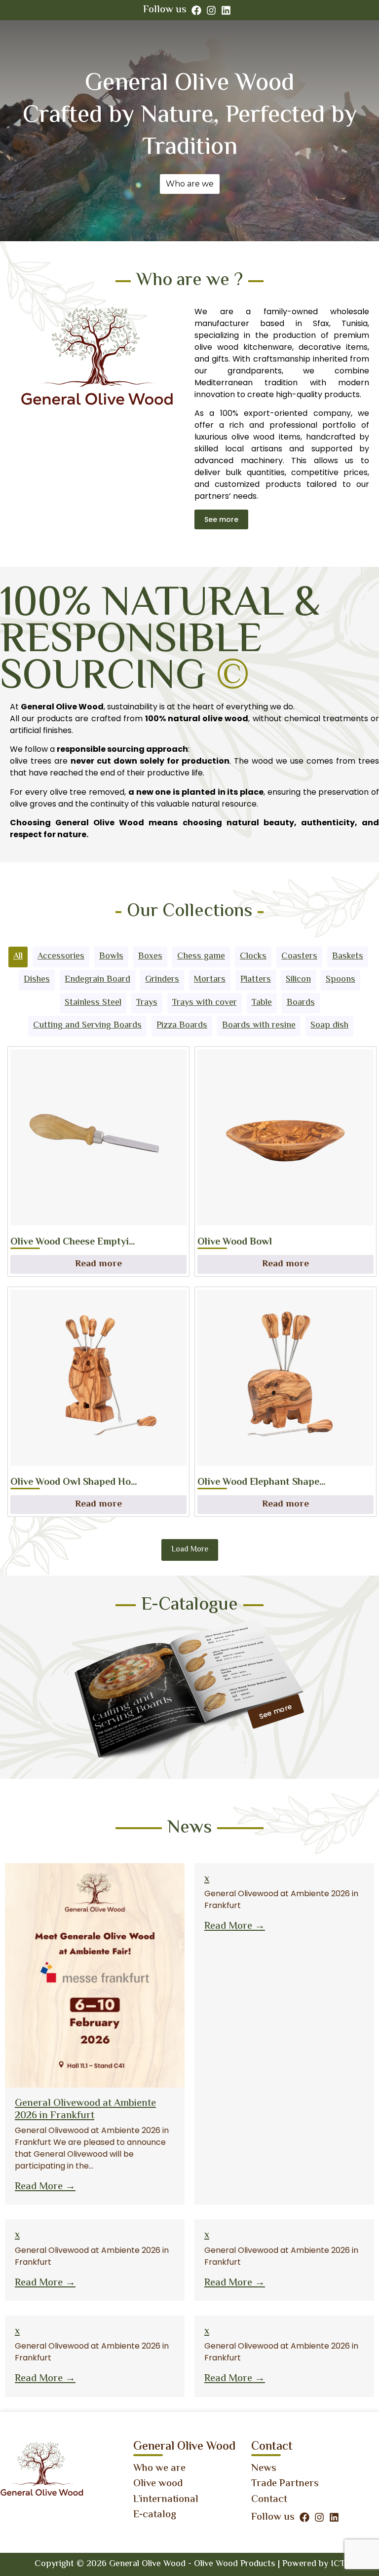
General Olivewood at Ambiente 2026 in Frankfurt (85, 2110)
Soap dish (329, 1026)
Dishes (37, 980)
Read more (98, 1264)
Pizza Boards (182, 1026)
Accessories (61, 957)
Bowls (111, 957)
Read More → (45, 2187)
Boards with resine (259, 1026)
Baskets (348, 957)
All (18, 957)
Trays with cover (205, 1003)
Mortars (210, 980)
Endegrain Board (97, 980)
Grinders (162, 980)
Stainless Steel (93, 1003)
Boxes (150, 957)
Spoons (341, 980)
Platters (256, 980)
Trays (147, 1003)
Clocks (253, 957)
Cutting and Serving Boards (87, 1026)
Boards (301, 1003)
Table (262, 1003)
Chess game (201, 957)
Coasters (299, 957)
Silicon (298, 980)
